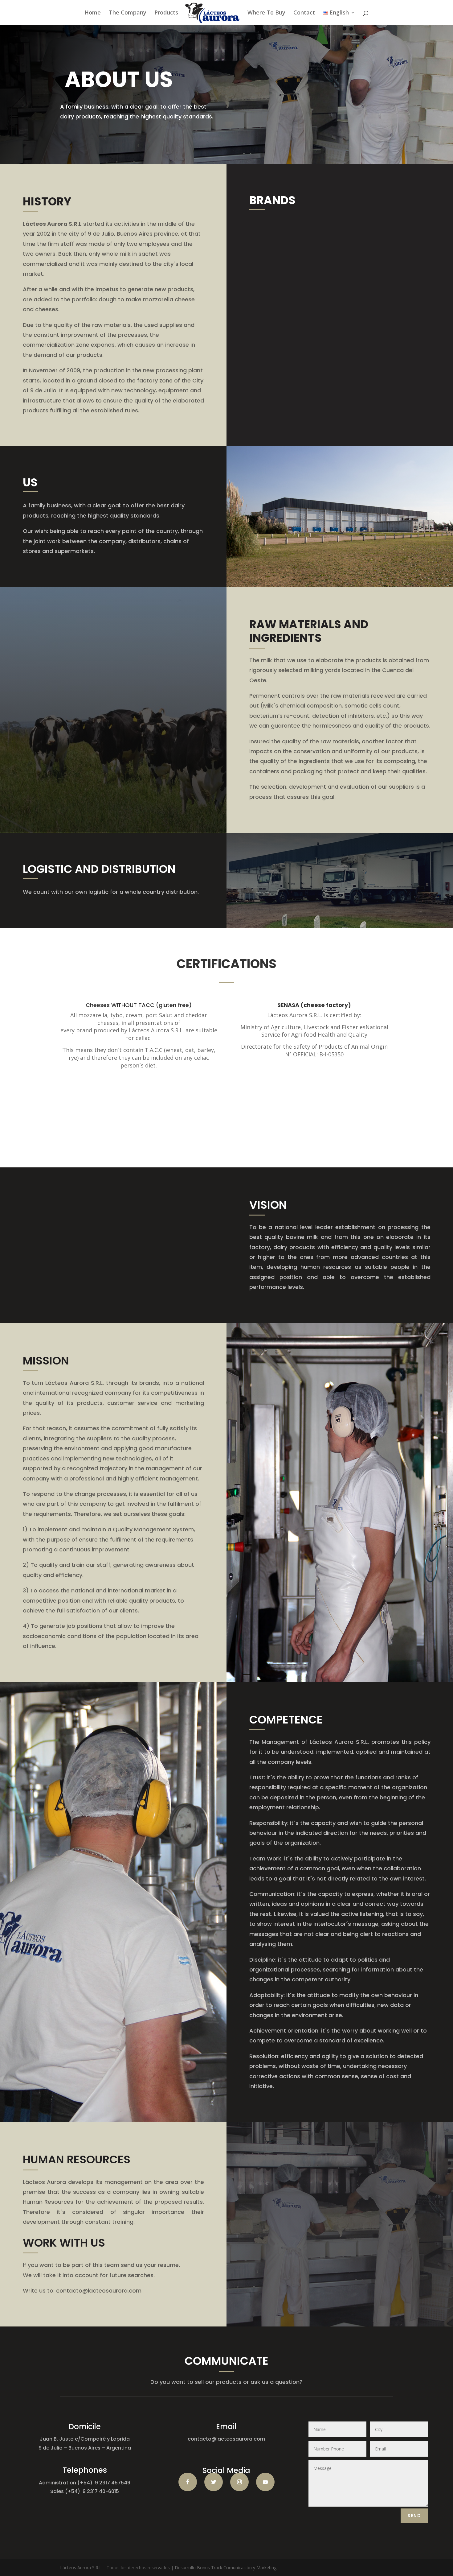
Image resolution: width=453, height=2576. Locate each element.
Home (93, 13)
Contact (304, 13)
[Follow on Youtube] (265, 2482)
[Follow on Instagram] (239, 2482)
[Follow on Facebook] (188, 2482)
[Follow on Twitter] (214, 2482)
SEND (414, 2516)
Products (166, 13)
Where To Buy (266, 13)
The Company (128, 13)
